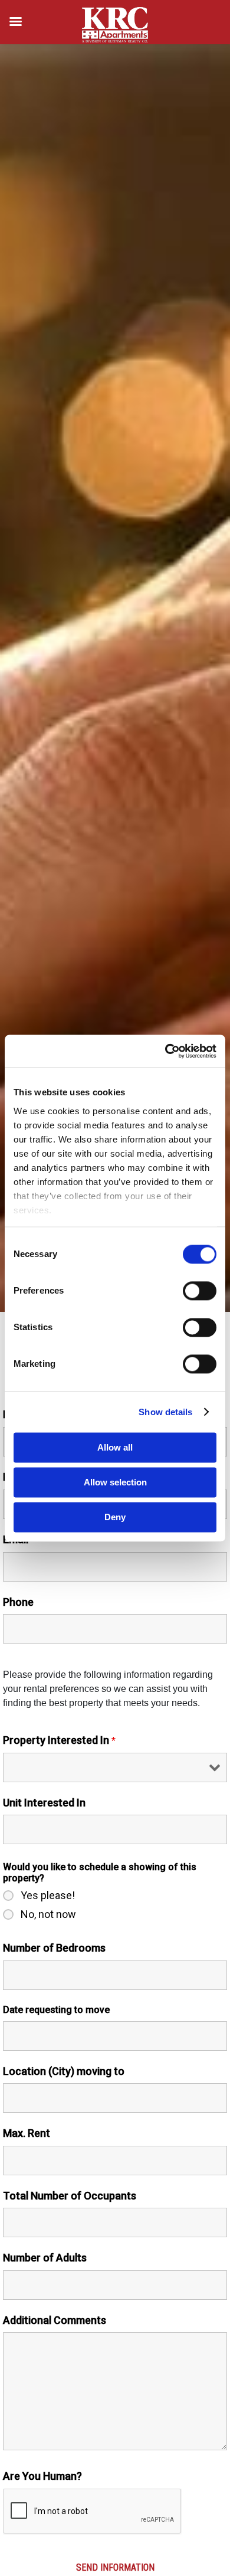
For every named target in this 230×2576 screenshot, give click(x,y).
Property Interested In (59, 1740)
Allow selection (115, 1482)
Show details (165, 1412)
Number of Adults (45, 2258)
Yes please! (48, 1896)
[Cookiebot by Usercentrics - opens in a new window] (165, 1051)
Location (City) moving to (64, 2071)
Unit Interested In (44, 1803)
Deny (115, 1517)
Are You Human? (42, 2476)
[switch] (200, 1291)
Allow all (115, 1447)
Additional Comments (55, 2320)
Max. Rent (27, 2133)
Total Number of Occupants (70, 2196)
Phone (18, 1602)
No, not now (48, 1914)
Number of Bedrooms (54, 1948)
